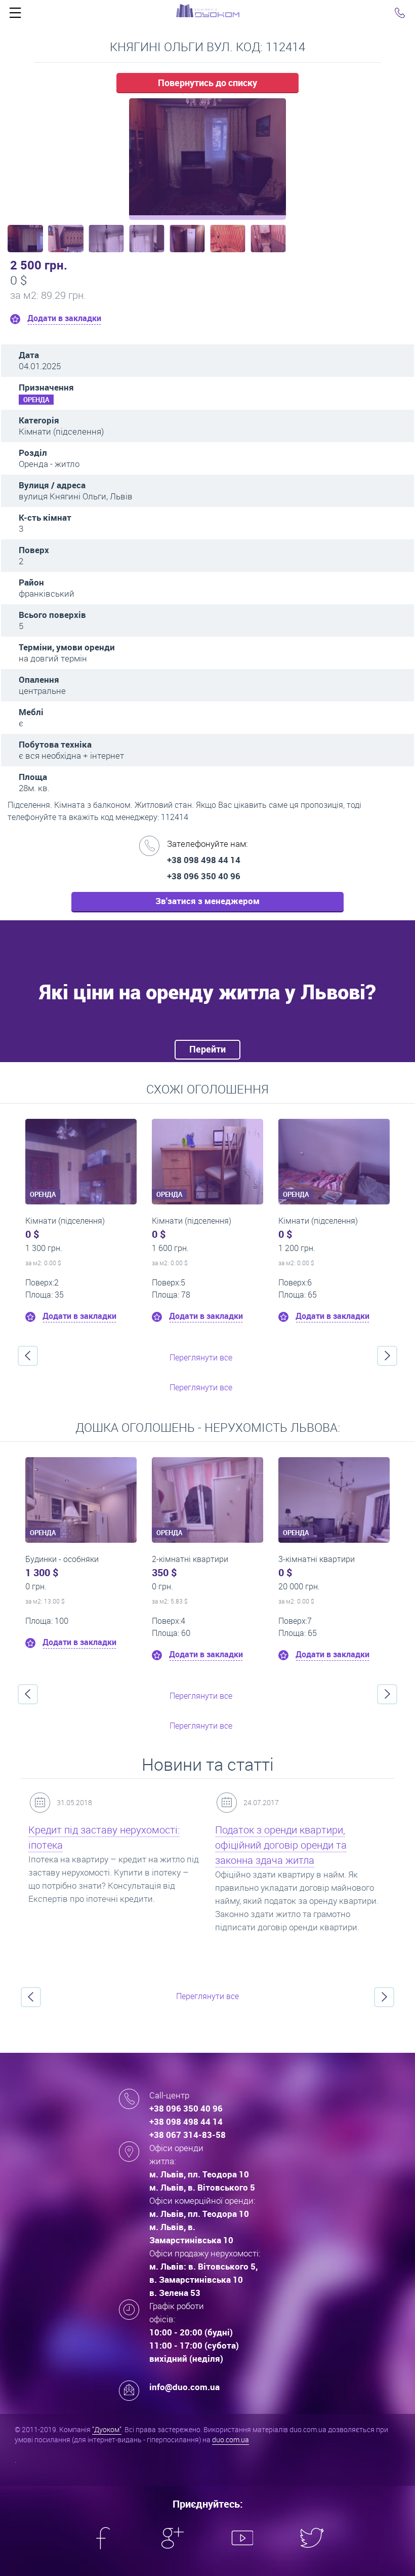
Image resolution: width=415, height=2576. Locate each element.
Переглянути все (201, 1357)
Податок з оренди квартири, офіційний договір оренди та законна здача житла (281, 1845)
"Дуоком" (107, 2429)
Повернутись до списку (207, 83)
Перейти (207, 1049)
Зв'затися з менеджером (207, 901)
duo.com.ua (231, 2440)
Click (15, 15)
